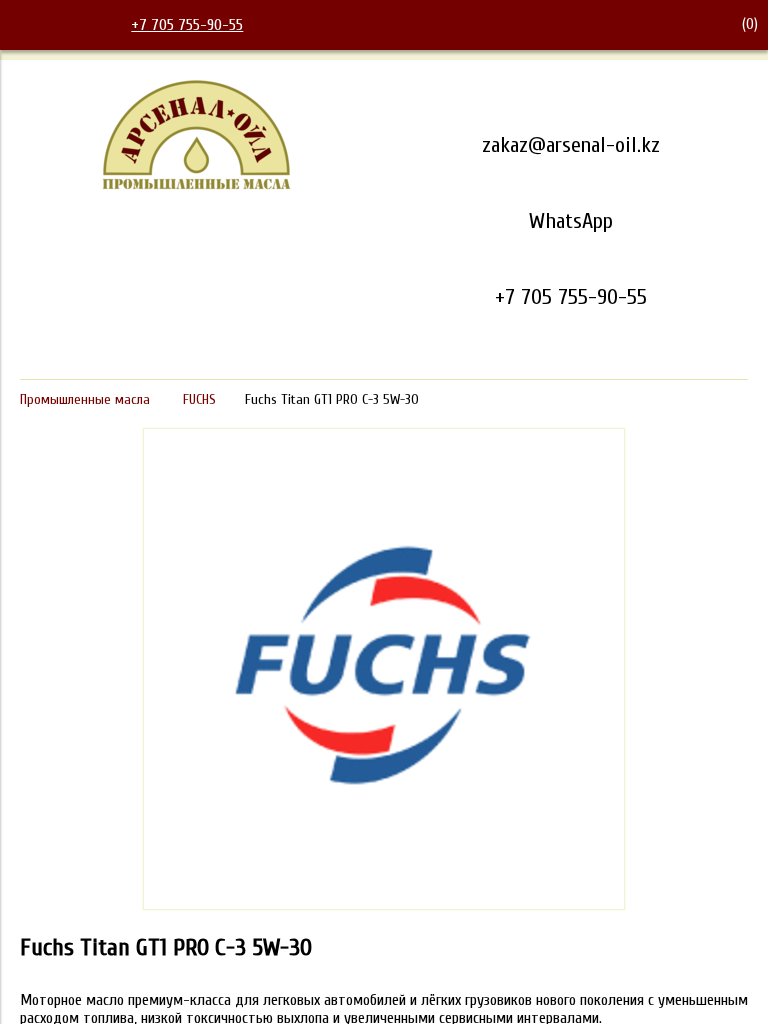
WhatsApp (571, 221)
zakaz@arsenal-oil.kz (571, 145)
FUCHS (199, 399)
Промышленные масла (85, 399)
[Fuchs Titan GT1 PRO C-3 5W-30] (384, 905)
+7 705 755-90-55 (187, 25)
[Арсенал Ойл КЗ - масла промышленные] (197, 186)
